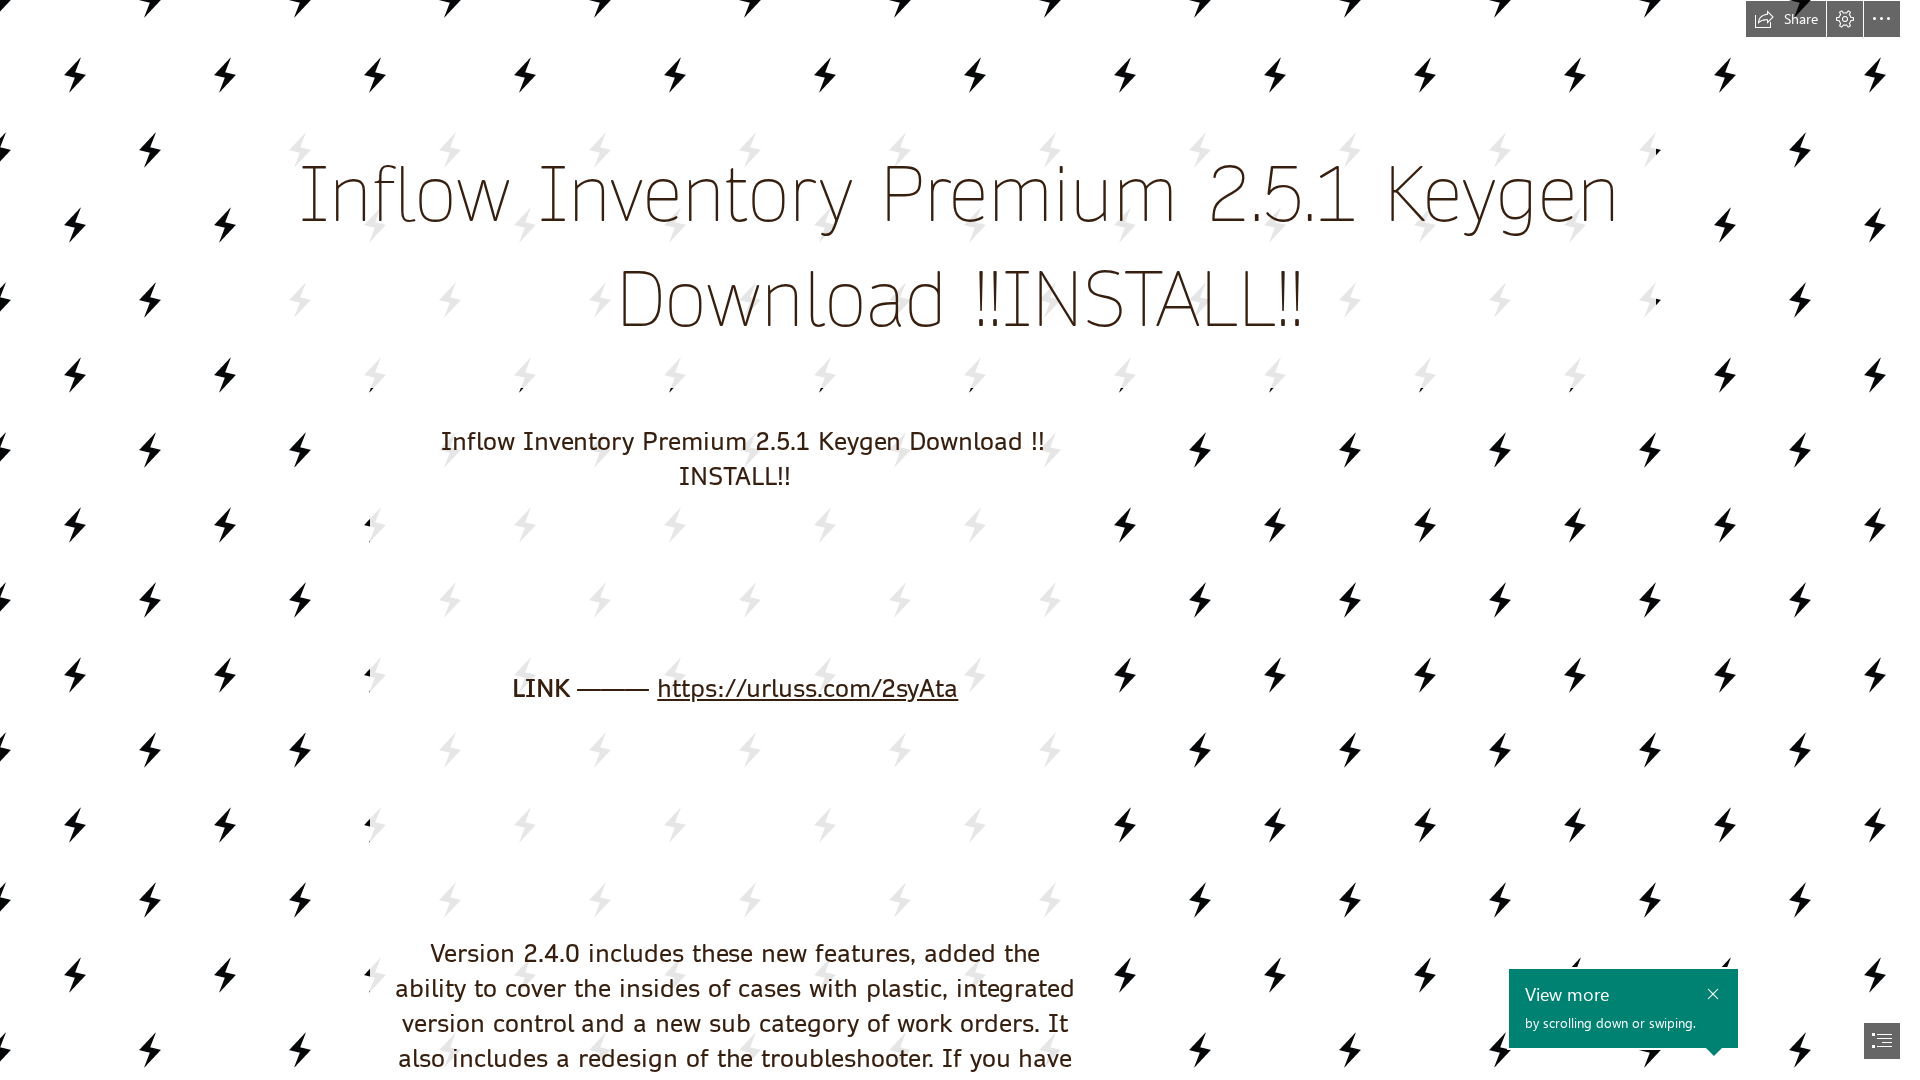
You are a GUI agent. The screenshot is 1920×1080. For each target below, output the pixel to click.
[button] (1786, 19)
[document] (960, 540)
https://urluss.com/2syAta (807, 689)
